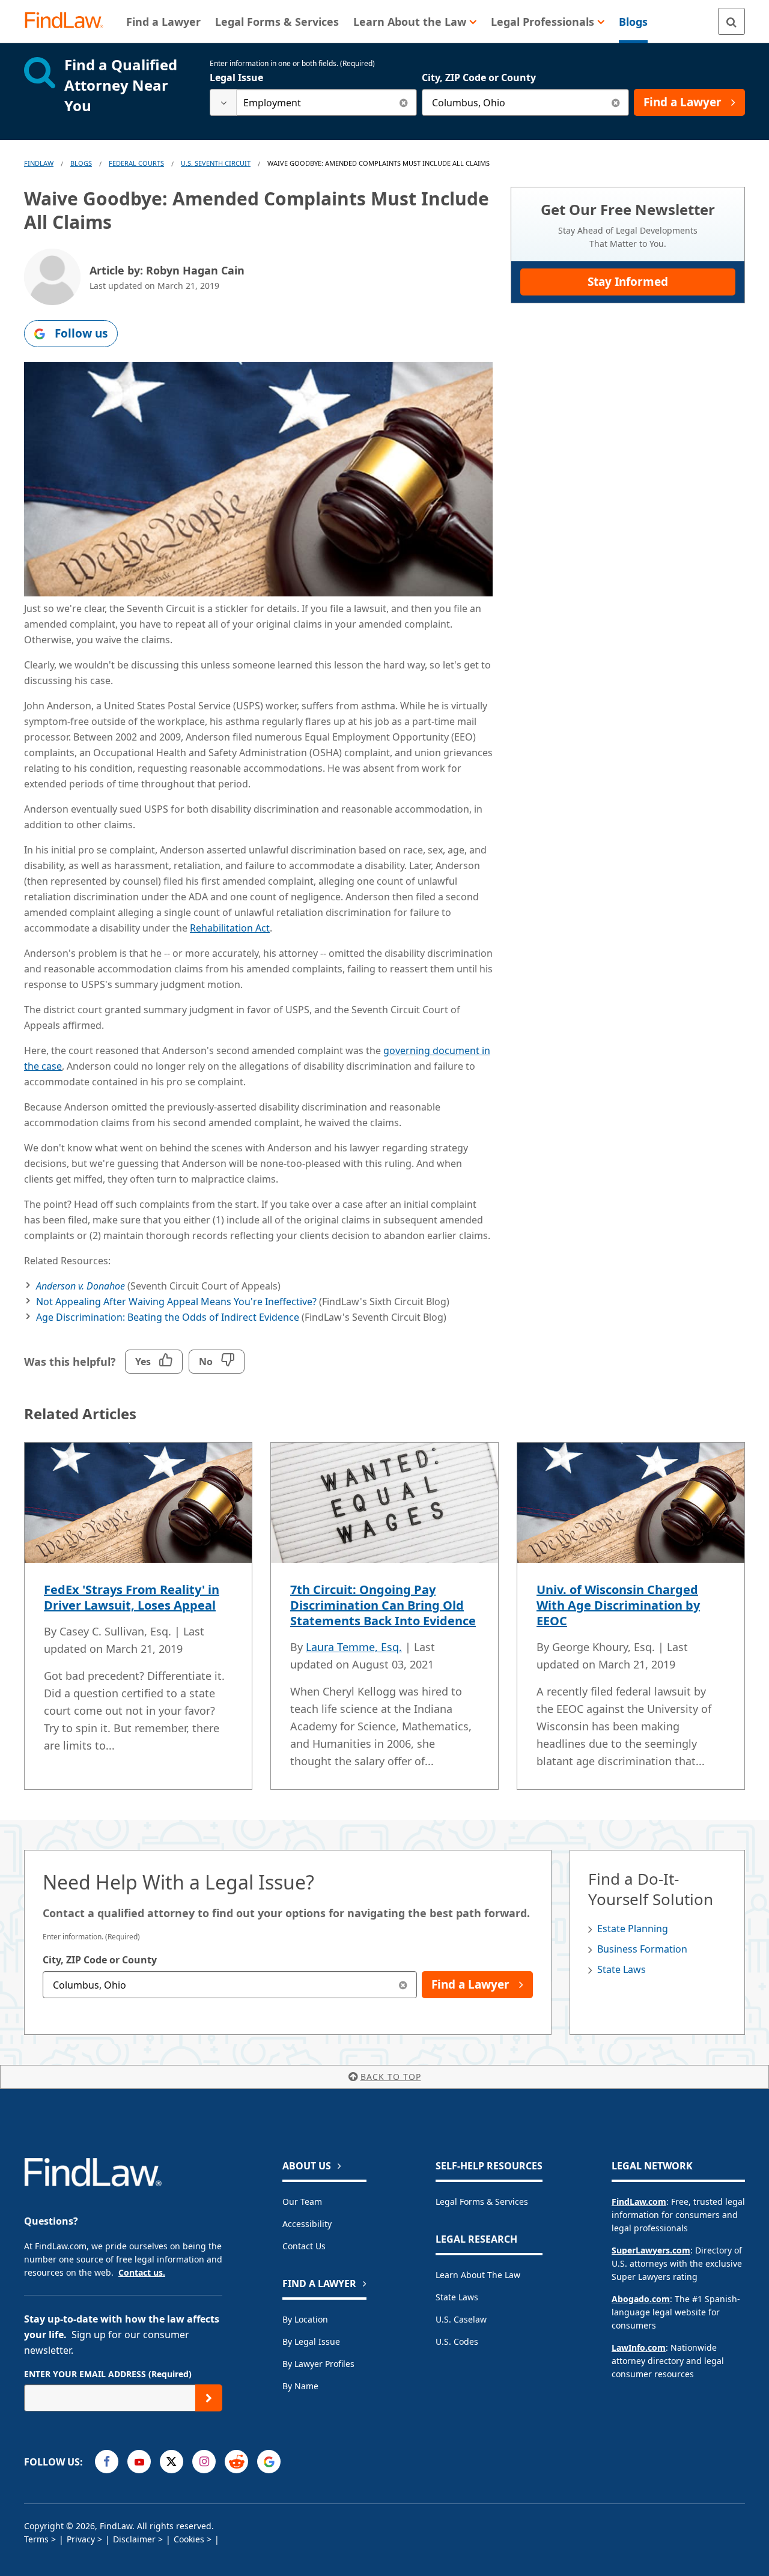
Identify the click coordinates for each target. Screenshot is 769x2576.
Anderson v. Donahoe (81, 1286)
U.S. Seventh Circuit (216, 163)
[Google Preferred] (269, 2462)
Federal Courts (136, 163)
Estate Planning (633, 1929)
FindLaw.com (639, 2202)
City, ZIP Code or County (479, 77)
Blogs (81, 163)
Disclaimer (134, 2539)
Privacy (81, 2539)
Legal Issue (236, 77)
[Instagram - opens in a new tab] (204, 2462)
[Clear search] (403, 102)
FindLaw (39, 163)
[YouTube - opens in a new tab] (139, 2462)
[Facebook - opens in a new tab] (107, 2462)
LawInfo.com (639, 2347)
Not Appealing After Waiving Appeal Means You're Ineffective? (176, 1302)
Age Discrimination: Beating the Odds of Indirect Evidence (168, 1317)
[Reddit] (236, 2462)
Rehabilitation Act (230, 928)
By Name (300, 2386)
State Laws (622, 1969)
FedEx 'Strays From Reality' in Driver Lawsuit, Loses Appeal (132, 1597)
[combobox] (313, 102)
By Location (305, 2319)
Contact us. (142, 2272)
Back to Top (391, 2077)
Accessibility (307, 2224)
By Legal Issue (311, 2341)
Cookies (189, 2539)
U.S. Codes (457, 2341)
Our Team (302, 2202)
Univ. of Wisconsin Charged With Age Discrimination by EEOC (618, 1605)
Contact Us (304, 2246)
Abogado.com (641, 2299)
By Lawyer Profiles (318, 2364)
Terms (36, 2539)
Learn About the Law (478, 2275)
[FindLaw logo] (69, 21)
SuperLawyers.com (651, 2250)
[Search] (731, 21)
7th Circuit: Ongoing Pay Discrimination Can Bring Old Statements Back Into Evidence (383, 1605)
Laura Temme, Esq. (354, 1647)
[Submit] (209, 2398)
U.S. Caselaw (461, 2319)
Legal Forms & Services (482, 2202)
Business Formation (642, 1949)
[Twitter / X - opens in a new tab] (172, 2462)
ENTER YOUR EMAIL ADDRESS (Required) (108, 2374)
